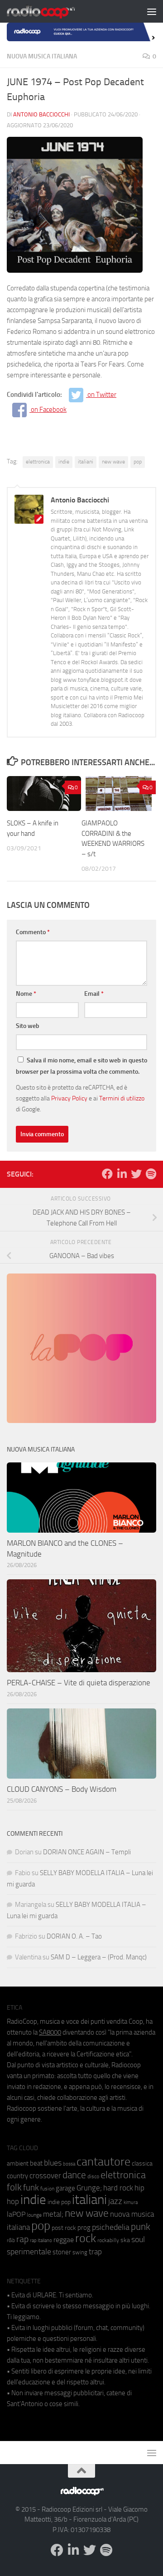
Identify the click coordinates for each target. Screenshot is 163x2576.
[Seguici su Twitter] (136, 1174)
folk (14, 2187)
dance (74, 2175)
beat (36, 2163)
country (17, 2176)
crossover (45, 2176)
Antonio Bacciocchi (41, 114)
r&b (11, 2240)
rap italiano (41, 2241)
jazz (115, 2201)
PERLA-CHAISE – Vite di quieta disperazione (79, 1683)
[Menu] (152, 11)
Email (94, 994)
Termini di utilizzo (122, 1098)
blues (53, 2163)
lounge (34, 2215)
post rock (64, 2228)
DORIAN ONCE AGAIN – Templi (87, 1852)
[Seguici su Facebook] (107, 1174)
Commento (33, 932)
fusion (47, 2188)
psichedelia (111, 2227)
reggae (64, 2240)
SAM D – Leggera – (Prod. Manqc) (99, 1957)
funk (31, 2188)
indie (64, 462)
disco (93, 2176)
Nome (26, 994)
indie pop (59, 2202)
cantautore (103, 2162)
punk (141, 2227)
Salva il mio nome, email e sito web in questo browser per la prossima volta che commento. (81, 1066)
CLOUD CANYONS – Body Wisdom (62, 1789)
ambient (18, 2164)
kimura (131, 2202)
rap (22, 2239)
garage (65, 2188)
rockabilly (108, 2240)
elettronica (38, 462)
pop (138, 462)
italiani (86, 462)
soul (138, 2239)
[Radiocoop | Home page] (53, 11)
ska (125, 2240)
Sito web (28, 1026)
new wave (113, 462)
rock (86, 2238)
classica (142, 2164)
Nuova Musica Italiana (42, 56)
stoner (62, 2252)
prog (84, 2228)
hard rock (118, 2188)
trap (95, 2252)
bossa (69, 2164)
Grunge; (89, 2188)
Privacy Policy (69, 1098)
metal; (53, 2214)
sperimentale (29, 2252)
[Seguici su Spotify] (151, 1174)
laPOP (16, 2214)
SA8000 (50, 2032)
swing (80, 2252)
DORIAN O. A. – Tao (74, 1936)
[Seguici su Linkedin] (122, 1174)
